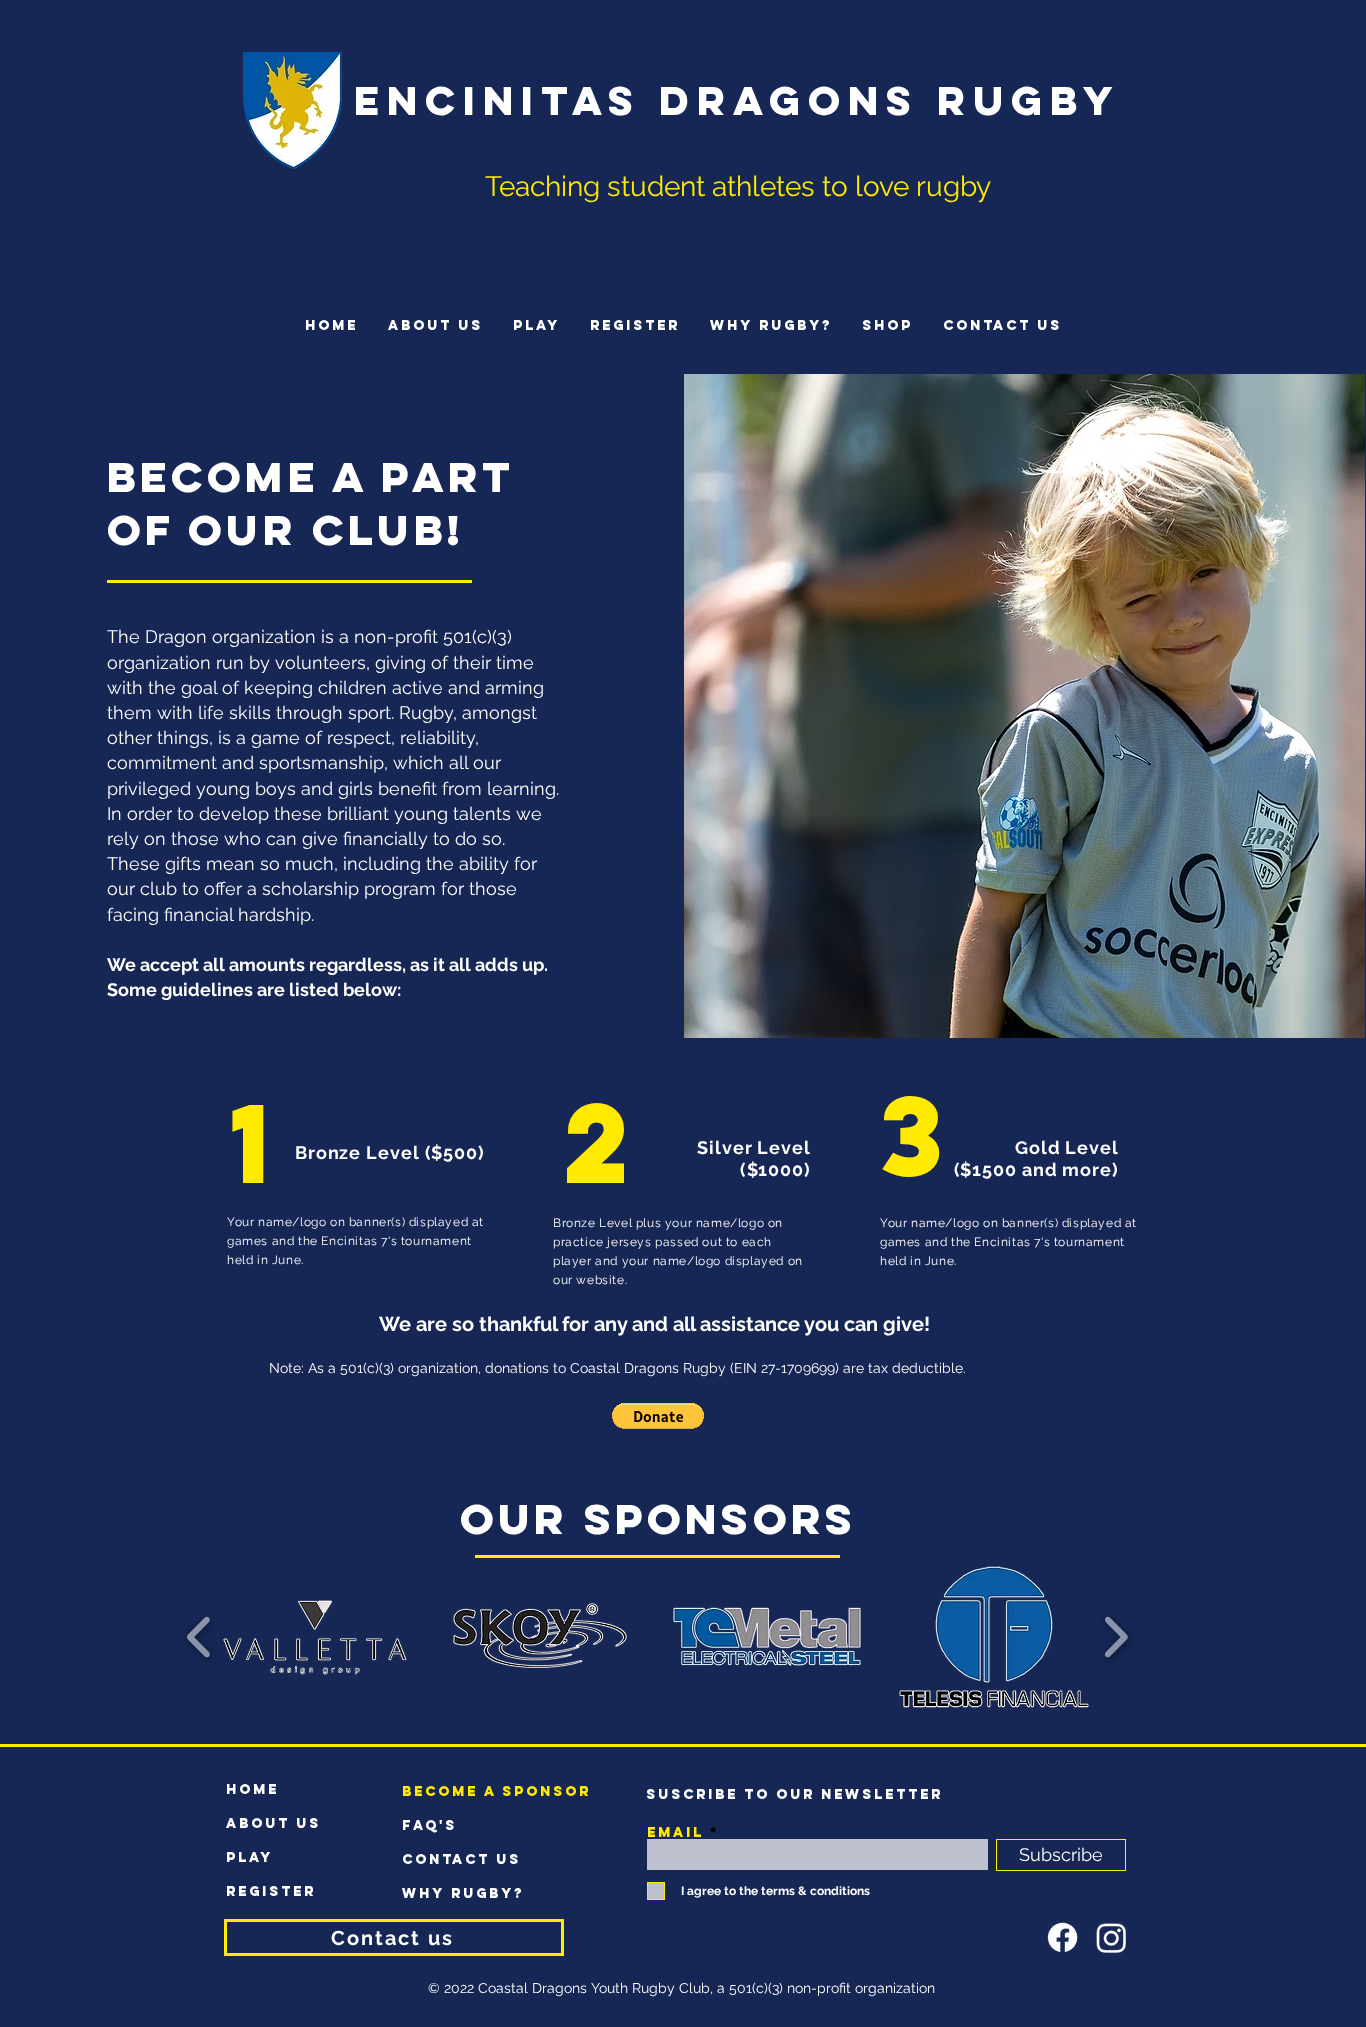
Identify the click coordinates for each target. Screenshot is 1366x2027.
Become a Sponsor (471, 1791)
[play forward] (1115, 1637)
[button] (658, 1416)
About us (273, 1823)
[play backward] (199, 1637)
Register (271, 1891)
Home (252, 1789)
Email (675, 1833)
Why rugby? (463, 1893)
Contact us (461, 1859)
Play (249, 1857)
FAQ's (429, 1825)
